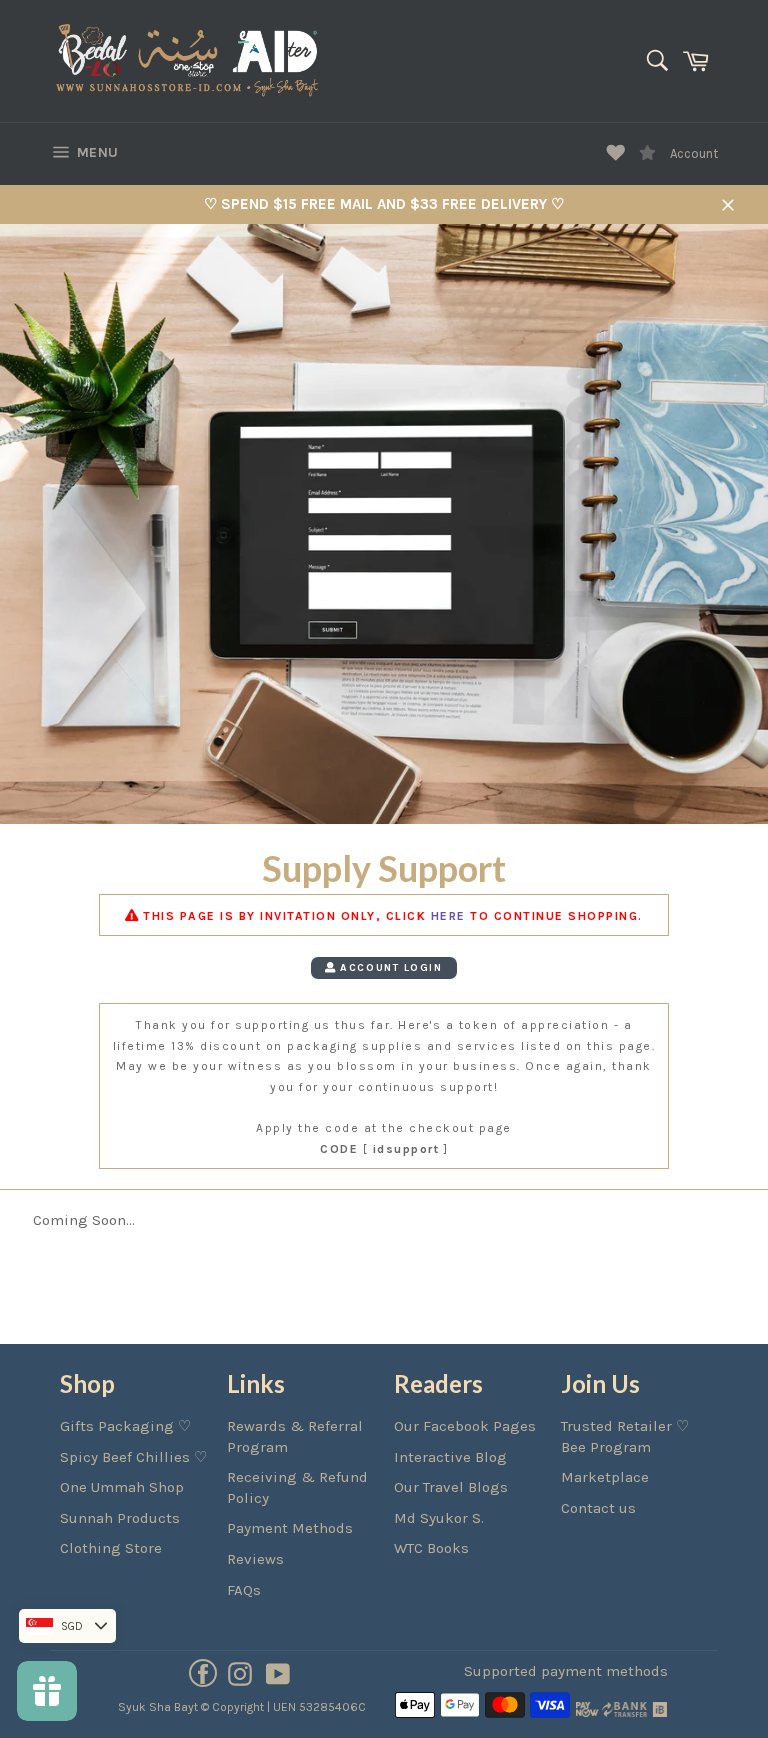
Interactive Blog (450, 1457)
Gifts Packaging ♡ (125, 1426)
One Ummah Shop (122, 1487)
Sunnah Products (120, 1518)
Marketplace (605, 1477)
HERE (448, 916)
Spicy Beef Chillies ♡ (133, 1457)
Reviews (255, 1559)
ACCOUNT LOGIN (389, 967)
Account (694, 153)
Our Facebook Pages (465, 1426)
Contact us (598, 1508)
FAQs (244, 1590)
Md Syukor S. (439, 1518)
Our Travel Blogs (451, 1487)
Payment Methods (290, 1528)
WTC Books (431, 1548)
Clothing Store (111, 1548)
